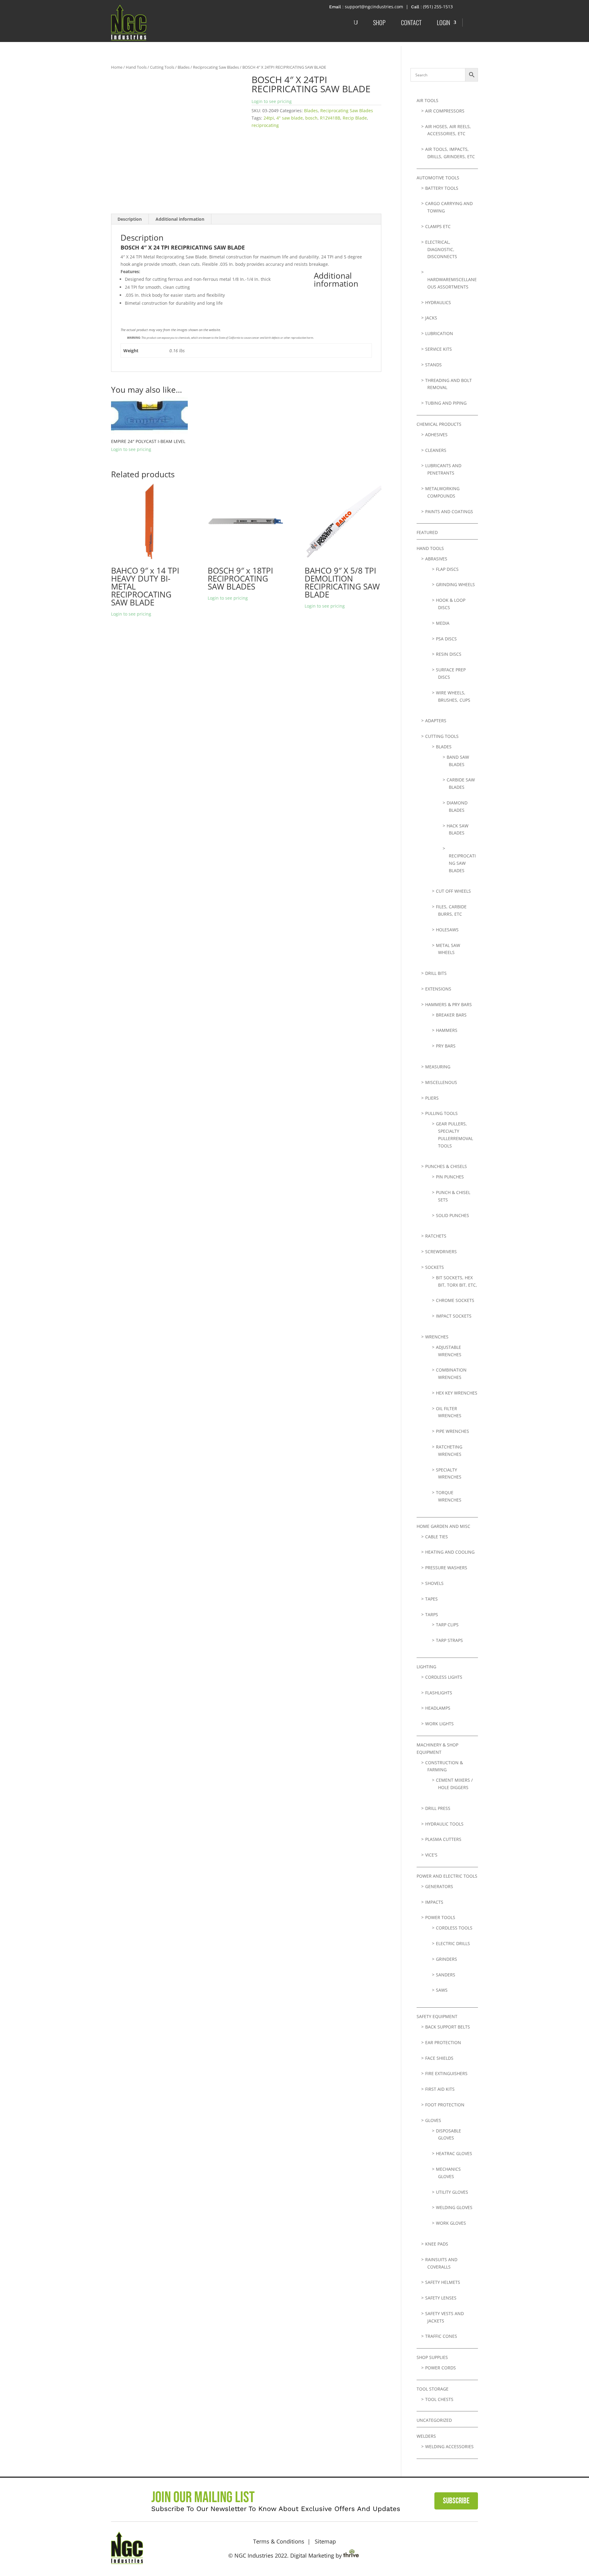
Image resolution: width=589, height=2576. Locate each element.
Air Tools (427, 100)
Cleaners (436, 450)
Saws (442, 1990)
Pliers (432, 1098)
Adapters (436, 721)
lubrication (439, 333)
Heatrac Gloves (454, 2153)
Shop (379, 22)
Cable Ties (437, 1537)
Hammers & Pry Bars (448, 1004)
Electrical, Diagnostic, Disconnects (441, 249)
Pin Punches (450, 1177)
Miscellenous (441, 1082)
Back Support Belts (448, 2027)
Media (443, 623)
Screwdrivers (441, 1252)
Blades (184, 67)
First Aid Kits (440, 2089)
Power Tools (440, 1917)
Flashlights (439, 1693)
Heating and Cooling (450, 1552)
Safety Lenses (441, 2298)
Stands (433, 365)
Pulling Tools (441, 1113)
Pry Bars (446, 1046)
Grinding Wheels (455, 584)
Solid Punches (452, 1215)
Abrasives (436, 559)
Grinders (447, 1959)
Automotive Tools (438, 178)
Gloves (433, 2120)
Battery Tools (442, 188)
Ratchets (436, 1236)
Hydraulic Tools (444, 1824)
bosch (311, 118)
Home (117, 67)
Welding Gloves (454, 2207)
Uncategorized (434, 2420)
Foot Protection (445, 2105)
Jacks (431, 318)
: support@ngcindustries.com (373, 7)
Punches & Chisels (446, 1166)
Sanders (446, 1975)
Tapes (431, 1599)
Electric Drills (453, 1943)
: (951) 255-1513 (437, 7)
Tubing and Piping (446, 403)
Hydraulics (438, 302)
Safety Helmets (443, 2282)
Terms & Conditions (279, 2541)
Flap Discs (447, 569)
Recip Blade (355, 118)
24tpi (269, 118)
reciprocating (265, 125)
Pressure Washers (446, 1568)
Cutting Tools (162, 67)
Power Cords (441, 2368)
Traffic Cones (441, 2336)
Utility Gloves (452, 2192)
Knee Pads (437, 2244)
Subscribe (456, 2501)
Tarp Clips (447, 1625)
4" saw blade (290, 118)
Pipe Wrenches (452, 1431)
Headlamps (438, 1708)
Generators (439, 1886)
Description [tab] (130, 219)
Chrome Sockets (455, 1300)
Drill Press (438, 1808)
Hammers (447, 1030)
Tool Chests (439, 2399)
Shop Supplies (432, 2357)
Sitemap (325, 2541)
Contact (411, 22)
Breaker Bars (451, 1015)
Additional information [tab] (180, 219)
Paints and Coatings (449, 511)
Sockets (435, 1267)
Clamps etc (438, 226)
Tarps (432, 1614)
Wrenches (437, 1337)
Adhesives (436, 435)
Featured (427, 532)
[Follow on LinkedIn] (470, 2547)
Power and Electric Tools (447, 1876)
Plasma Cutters (443, 1839)
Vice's (431, 1855)
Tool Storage (433, 2389)
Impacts (434, 1902)
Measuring (438, 1067)
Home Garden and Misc (443, 1526)
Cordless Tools (454, 1928)
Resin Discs (449, 654)
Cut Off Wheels (453, 891)
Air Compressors (445, 111)
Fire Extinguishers (446, 2073)
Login (443, 22)
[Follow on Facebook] (452, 2547)
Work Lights (439, 1724)
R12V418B (330, 118)
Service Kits (439, 349)
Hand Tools (136, 67)
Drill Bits (436, 973)
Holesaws (447, 930)
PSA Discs (446, 639)
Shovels (434, 1583)
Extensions (438, 989)
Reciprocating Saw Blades (216, 67)
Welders (426, 2436)
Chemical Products (439, 424)
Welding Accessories (449, 2446)
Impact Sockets (454, 1316)
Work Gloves (451, 2223)
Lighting (426, 1667)
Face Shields (439, 2058)
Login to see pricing (272, 101)
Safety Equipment (437, 2016)
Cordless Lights (444, 1677)
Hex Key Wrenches (457, 1393)
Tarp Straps (449, 1640)
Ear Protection (443, 2042)
